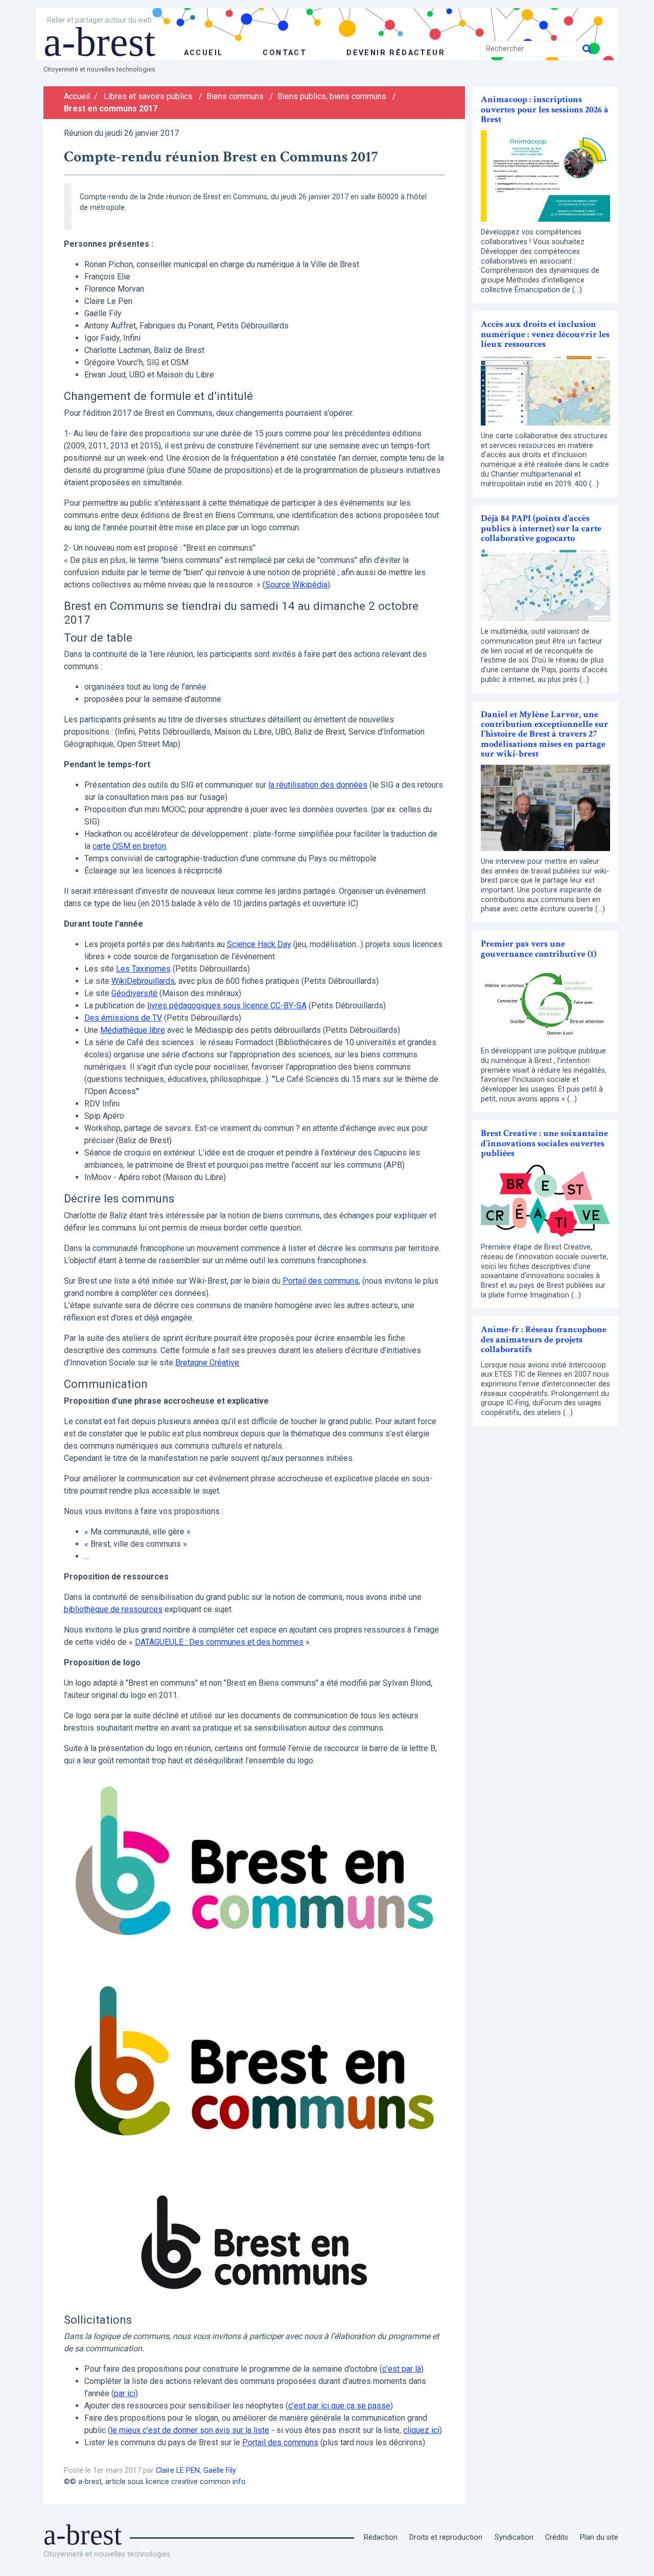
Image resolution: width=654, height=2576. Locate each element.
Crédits (557, 2537)
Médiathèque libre (133, 1030)
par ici (125, 2393)
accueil (204, 53)
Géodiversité (134, 993)
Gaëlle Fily (220, 2471)
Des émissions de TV (123, 1018)
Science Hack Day (259, 944)
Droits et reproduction (446, 2537)
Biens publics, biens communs (332, 96)
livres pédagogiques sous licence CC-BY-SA (227, 1006)
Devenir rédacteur (396, 53)
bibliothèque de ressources (113, 1609)
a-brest (99, 42)
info (239, 2482)
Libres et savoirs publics (148, 96)
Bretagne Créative (207, 1363)
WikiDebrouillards (143, 981)
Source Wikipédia (296, 585)
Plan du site (599, 2537)
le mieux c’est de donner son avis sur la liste (190, 2430)
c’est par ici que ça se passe (339, 2406)
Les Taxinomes (143, 969)
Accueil (77, 96)
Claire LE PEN (178, 2471)
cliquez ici (421, 2430)
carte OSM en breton (129, 846)
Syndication (514, 2537)
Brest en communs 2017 (111, 109)
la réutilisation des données (318, 785)
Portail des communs (321, 1281)
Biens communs (235, 96)
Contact (285, 53)
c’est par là (402, 2369)
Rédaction (381, 2537)
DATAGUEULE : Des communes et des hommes (219, 1642)
